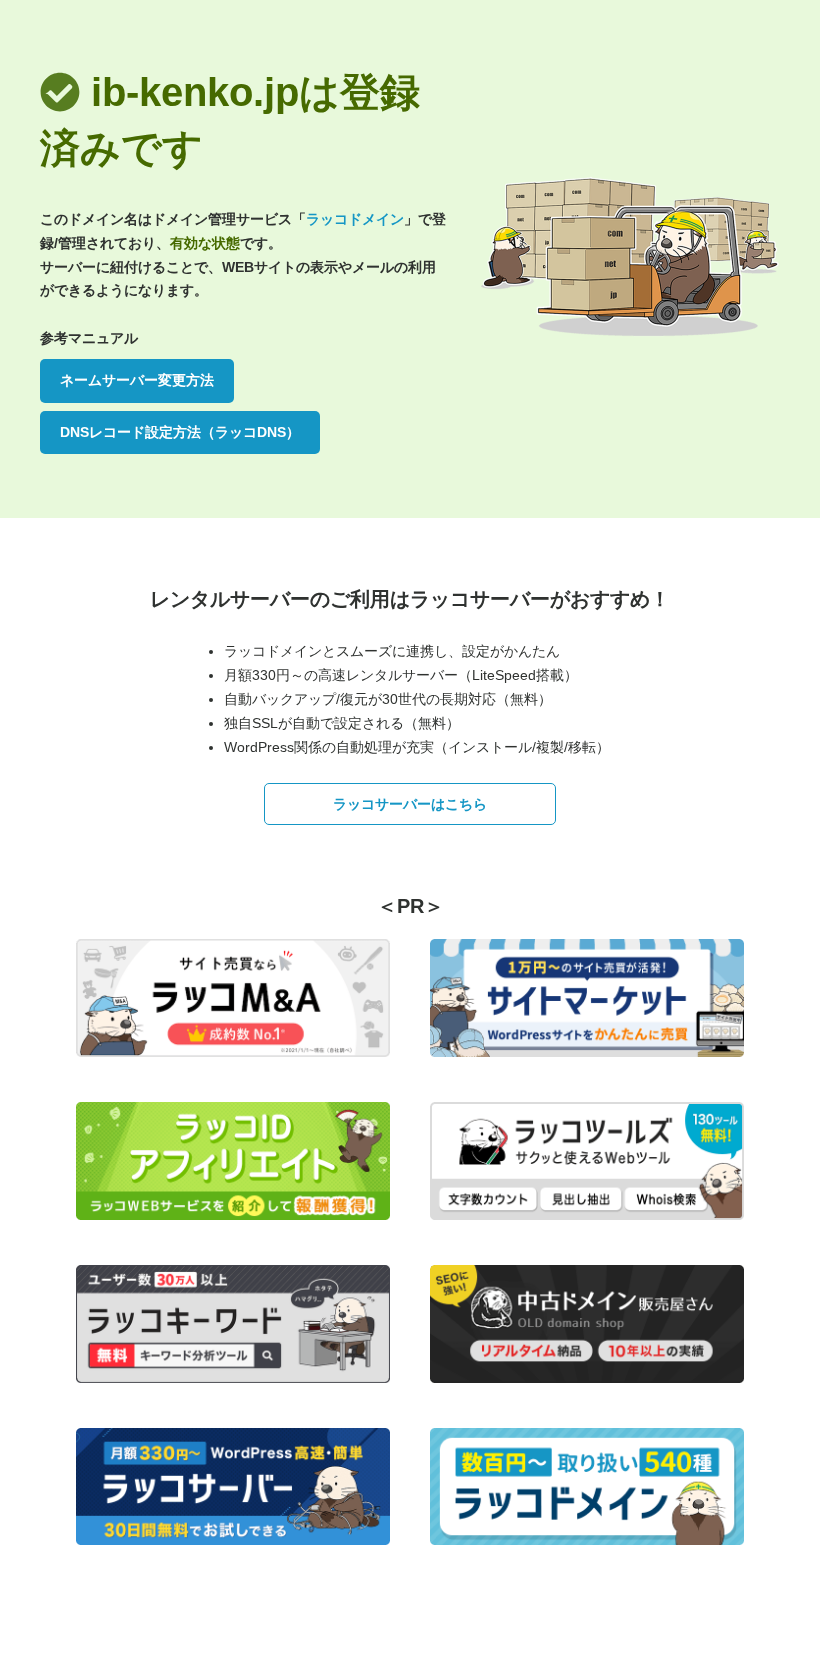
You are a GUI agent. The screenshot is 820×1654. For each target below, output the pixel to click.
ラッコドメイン (355, 219)
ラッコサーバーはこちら (410, 804)
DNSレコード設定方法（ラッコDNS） (180, 432)
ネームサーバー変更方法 (137, 380)
